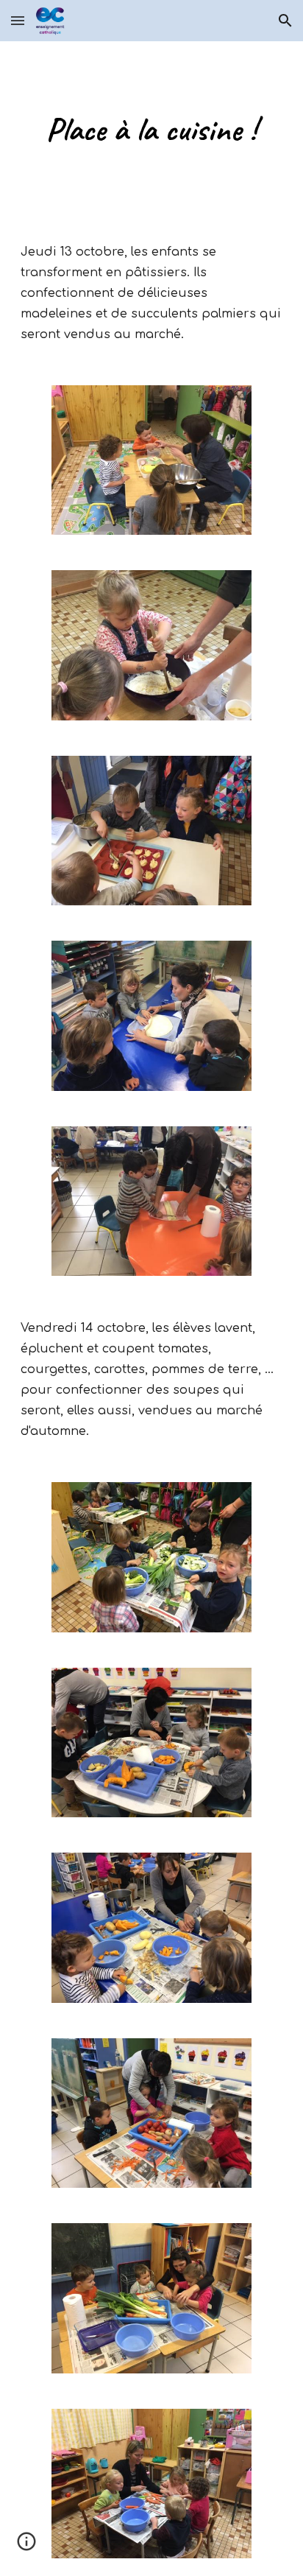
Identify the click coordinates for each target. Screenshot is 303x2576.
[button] (18, 20)
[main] (151, 129)
